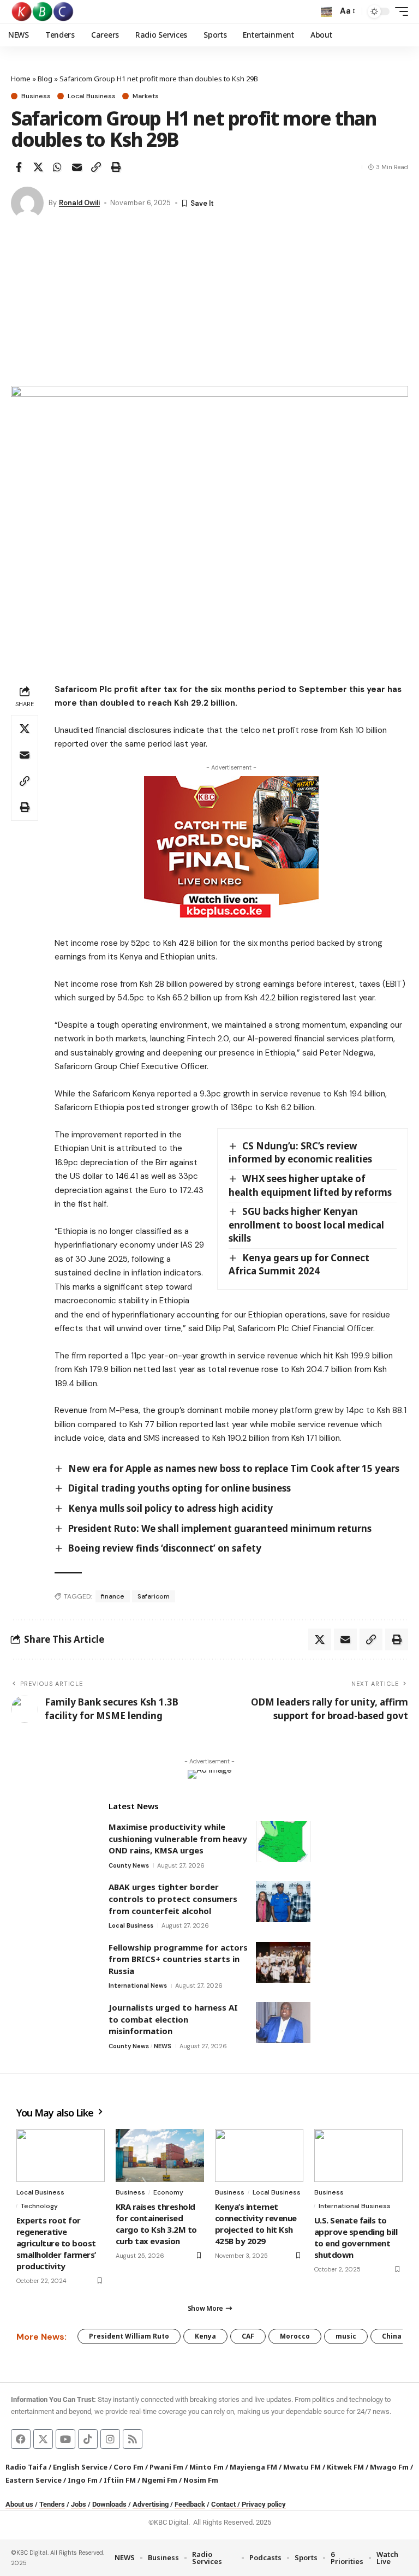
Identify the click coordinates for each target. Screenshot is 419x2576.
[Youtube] (65, 2439)
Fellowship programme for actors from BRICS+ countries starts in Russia (178, 1959)
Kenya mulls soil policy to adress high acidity (170, 1508)
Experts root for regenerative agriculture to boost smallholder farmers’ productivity (56, 2243)
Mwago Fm (389, 2467)
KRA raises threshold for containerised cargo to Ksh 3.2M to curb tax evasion (156, 2224)
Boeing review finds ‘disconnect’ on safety (165, 1548)
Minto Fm (206, 2467)
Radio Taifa (26, 2467)
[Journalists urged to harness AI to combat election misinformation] (283, 2022)
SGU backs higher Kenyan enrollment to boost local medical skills (306, 1225)
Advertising (151, 2504)
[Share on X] (38, 167)
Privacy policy (264, 2504)
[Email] (77, 167)
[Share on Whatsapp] (57, 167)
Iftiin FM (120, 2480)
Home (21, 79)
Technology (39, 2206)
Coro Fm (128, 2467)
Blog (45, 79)
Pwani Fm (166, 2467)
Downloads (109, 2504)
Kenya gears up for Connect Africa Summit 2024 (299, 1265)
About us (19, 2504)
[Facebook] (21, 2439)
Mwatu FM (302, 2467)
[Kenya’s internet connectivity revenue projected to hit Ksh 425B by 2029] (259, 2155)
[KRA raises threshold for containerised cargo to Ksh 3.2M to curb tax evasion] (160, 2155)
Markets (146, 96)
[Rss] (133, 2439)
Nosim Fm (200, 2480)
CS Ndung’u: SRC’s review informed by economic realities (300, 1153)
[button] (326, 11)
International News (138, 1985)
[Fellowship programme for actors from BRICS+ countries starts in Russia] (283, 1962)
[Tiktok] (88, 2439)
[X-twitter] (43, 2439)
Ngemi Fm (160, 2480)
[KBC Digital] (43, 11)
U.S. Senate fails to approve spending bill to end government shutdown (356, 2237)
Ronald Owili (79, 203)
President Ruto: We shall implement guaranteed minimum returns (220, 1528)
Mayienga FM (253, 2467)
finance (113, 1596)
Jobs (79, 2504)
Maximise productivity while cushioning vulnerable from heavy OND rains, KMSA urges (178, 1838)
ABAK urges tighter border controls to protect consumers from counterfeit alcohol (173, 1898)
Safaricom (154, 1596)
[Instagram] (110, 2439)
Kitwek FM (345, 2467)
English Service (80, 2467)
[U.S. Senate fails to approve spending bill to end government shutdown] (358, 2155)
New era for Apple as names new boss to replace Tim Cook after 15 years (234, 1468)
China (392, 2336)
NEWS (163, 2046)
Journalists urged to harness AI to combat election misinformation (173, 2019)
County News (129, 1865)
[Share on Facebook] (19, 167)
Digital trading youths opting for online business (179, 1488)
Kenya (205, 2336)
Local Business (92, 96)
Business (36, 96)
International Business (355, 2206)
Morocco (295, 2336)
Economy (168, 2192)
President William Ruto (129, 2336)
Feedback (190, 2504)
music (346, 2336)
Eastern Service (34, 2480)
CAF (248, 2336)
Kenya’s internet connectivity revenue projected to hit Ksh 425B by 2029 (256, 2224)
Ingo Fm (83, 2480)
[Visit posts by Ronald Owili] (27, 203)
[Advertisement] (209, 304)
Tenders (52, 2504)
